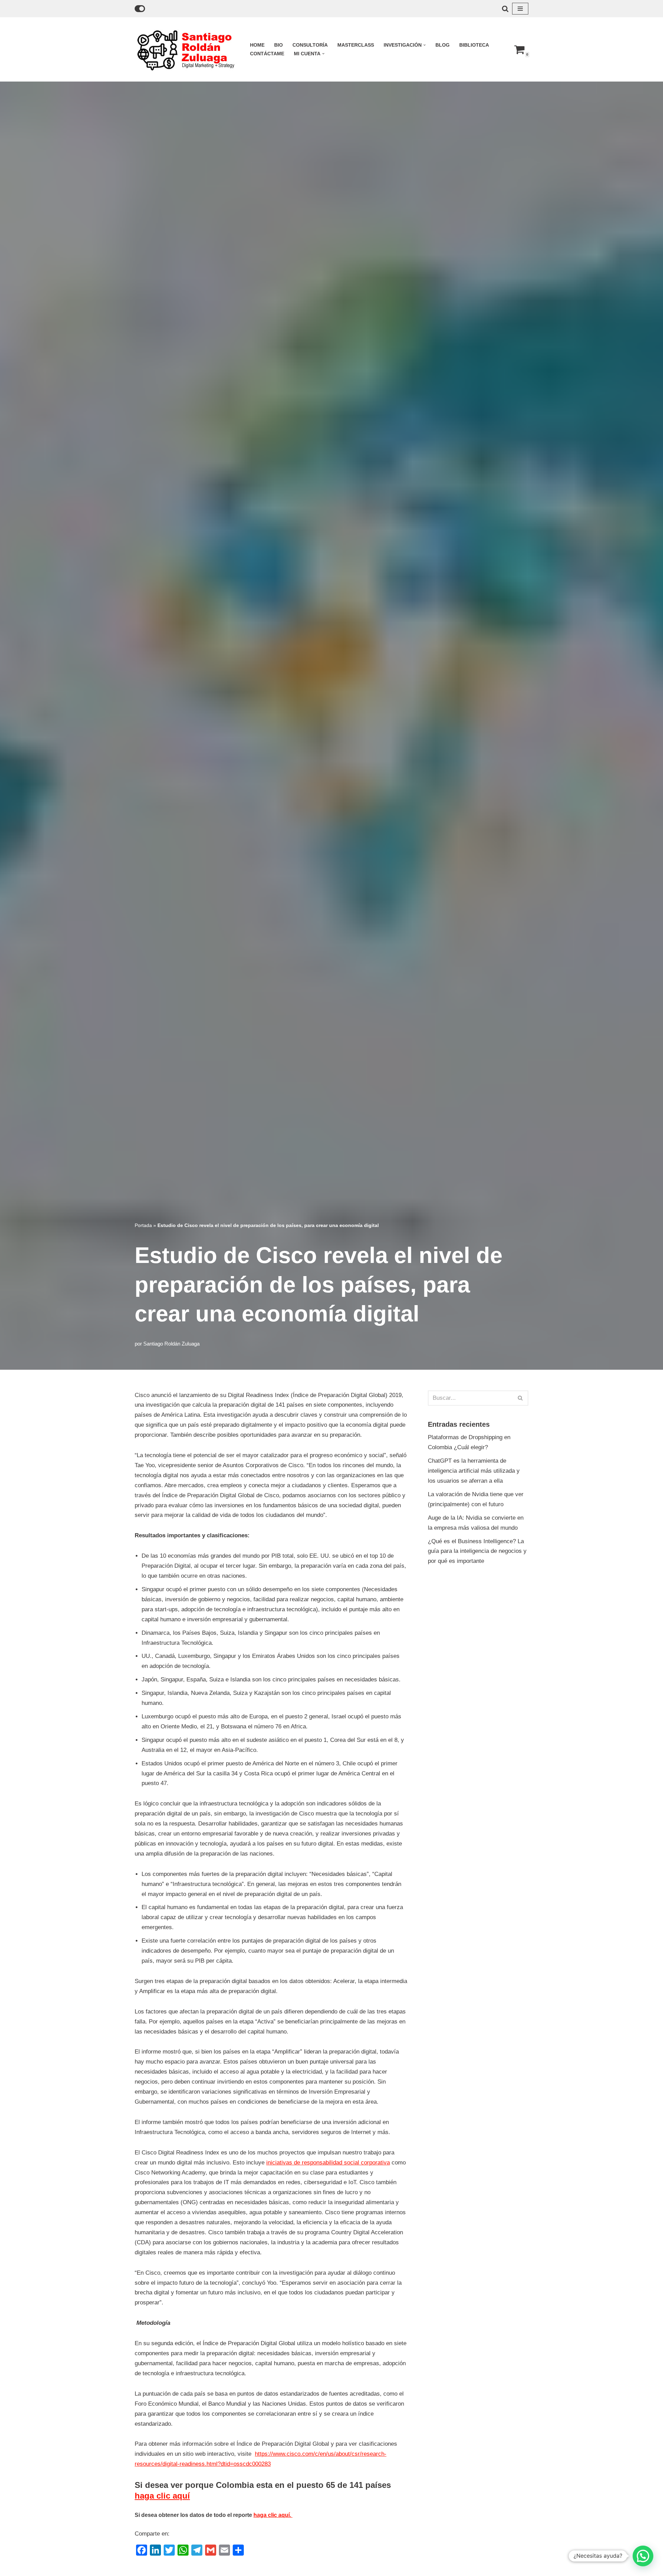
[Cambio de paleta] (140, 9)
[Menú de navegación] (520, 9)
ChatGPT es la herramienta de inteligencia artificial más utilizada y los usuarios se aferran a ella (474, 1471)
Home (257, 45)
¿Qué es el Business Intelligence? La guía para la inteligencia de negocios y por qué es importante (477, 1551)
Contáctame (267, 54)
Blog (443, 45)
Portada (143, 1225)
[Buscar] (505, 9)
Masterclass (356, 45)
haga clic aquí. (273, 2515)
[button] (425, 45)
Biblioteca (474, 45)
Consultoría (310, 45)
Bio (278, 45)
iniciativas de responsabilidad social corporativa (328, 2163)
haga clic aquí (162, 2496)
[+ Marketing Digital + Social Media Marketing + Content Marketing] (186, 49)
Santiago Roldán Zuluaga (171, 1344)
